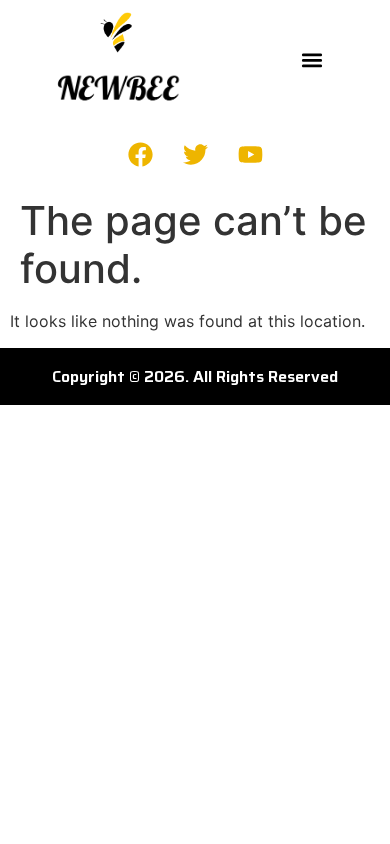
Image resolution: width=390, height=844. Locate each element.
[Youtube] (250, 154)
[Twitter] (195, 154)
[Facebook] (140, 154)
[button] (312, 59)
